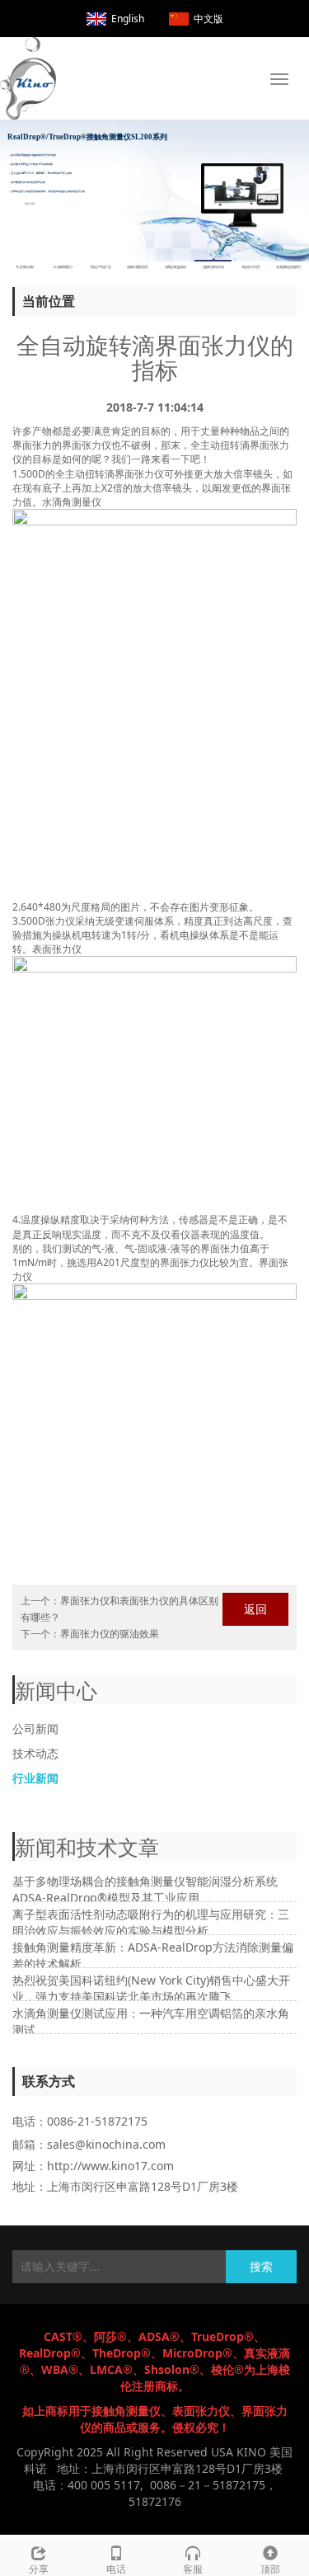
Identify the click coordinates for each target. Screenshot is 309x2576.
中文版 (208, 19)
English (128, 19)
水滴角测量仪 (72, 502)
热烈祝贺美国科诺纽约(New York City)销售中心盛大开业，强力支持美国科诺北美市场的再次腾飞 (151, 1988)
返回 (255, 1609)
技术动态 (35, 1753)
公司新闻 (35, 1728)
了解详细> (30, 207)
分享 (39, 2569)
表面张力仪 (57, 949)
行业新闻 (35, 1778)
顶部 (270, 2569)
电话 (116, 2569)
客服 (193, 2569)
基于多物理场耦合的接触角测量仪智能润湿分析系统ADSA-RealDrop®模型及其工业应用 (145, 1889)
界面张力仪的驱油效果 (110, 1634)
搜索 (261, 2266)
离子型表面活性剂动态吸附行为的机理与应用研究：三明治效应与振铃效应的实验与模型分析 (151, 1922)
